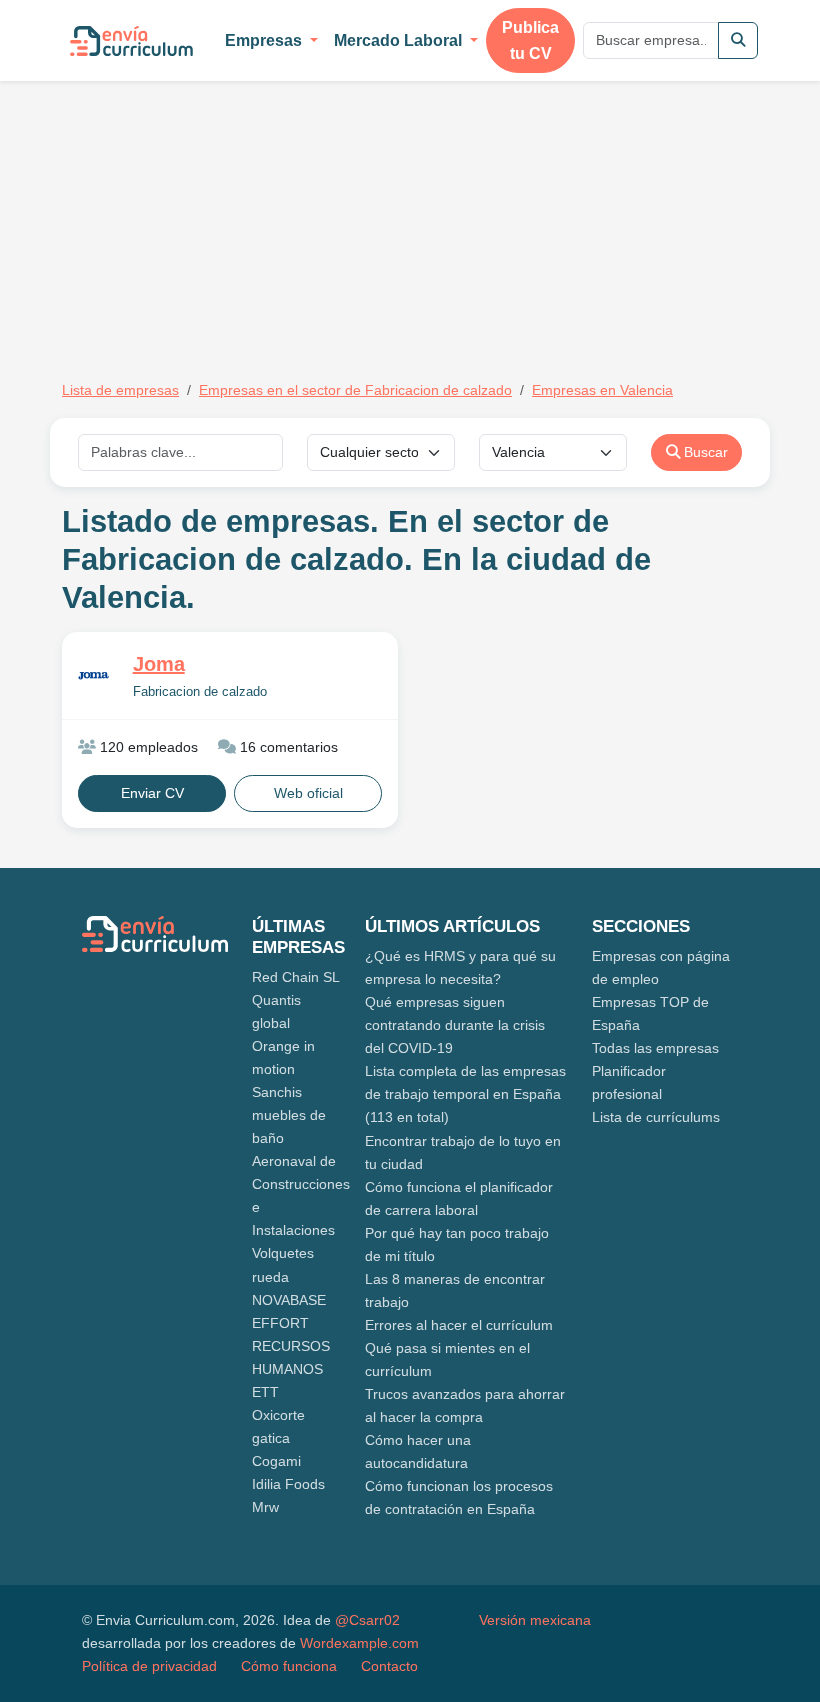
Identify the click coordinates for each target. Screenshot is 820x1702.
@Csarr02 (367, 1620)
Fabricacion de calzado (200, 692)
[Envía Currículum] (131, 41)
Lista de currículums (656, 1117)
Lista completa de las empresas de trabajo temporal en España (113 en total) (465, 1094)
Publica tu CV (530, 40)
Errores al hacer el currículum (459, 1325)
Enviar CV (152, 793)
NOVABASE (289, 1300)
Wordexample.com (359, 1643)
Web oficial (308, 793)
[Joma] (93, 675)
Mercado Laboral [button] (400, 40)
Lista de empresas (120, 390)
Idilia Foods (288, 1484)
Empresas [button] (265, 40)
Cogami (276, 1461)
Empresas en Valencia (602, 390)
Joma (159, 664)
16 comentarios (287, 747)
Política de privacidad (149, 1666)
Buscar (704, 452)
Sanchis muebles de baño (289, 1115)
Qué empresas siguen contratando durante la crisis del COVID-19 (455, 1025)
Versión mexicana (535, 1620)
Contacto (389, 1666)
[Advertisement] (230, 208)
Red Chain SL (296, 977)
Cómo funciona (289, 1666)
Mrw (265, 1507)
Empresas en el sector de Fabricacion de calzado (355, 390)
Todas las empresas (655, 1048)
